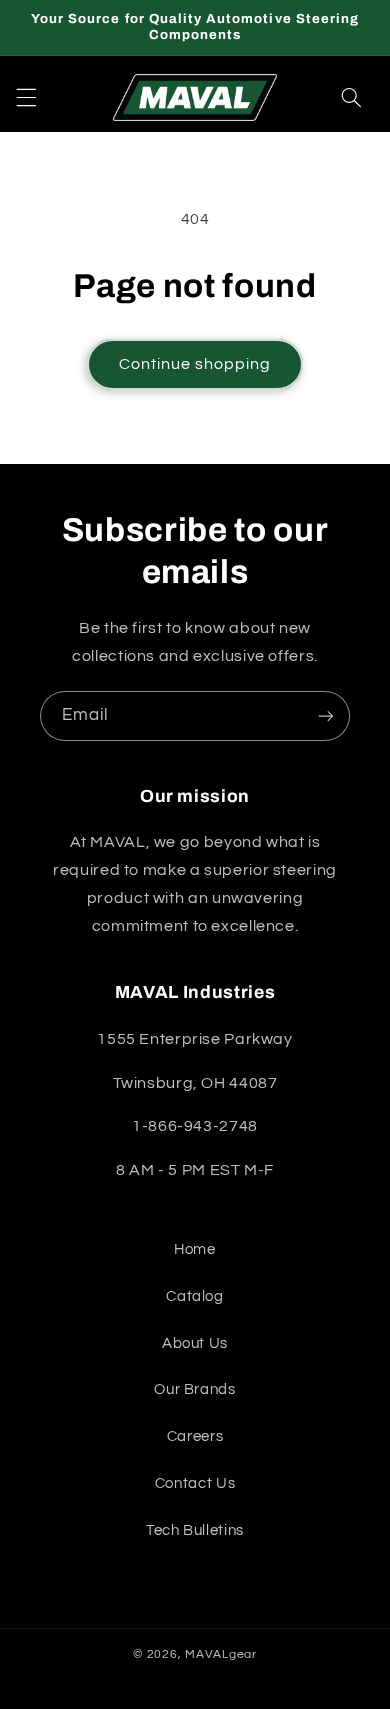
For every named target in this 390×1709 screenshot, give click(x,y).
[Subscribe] (326, 715)
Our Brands (194, 1389)
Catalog (194, 1296)
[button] (26, 97)
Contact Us (195, 1483)
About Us (195, 1343)
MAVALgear (221, 1654)
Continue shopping (195, 364)
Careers (195, 1436)
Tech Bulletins (195, 1530)
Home (195, 1249)
